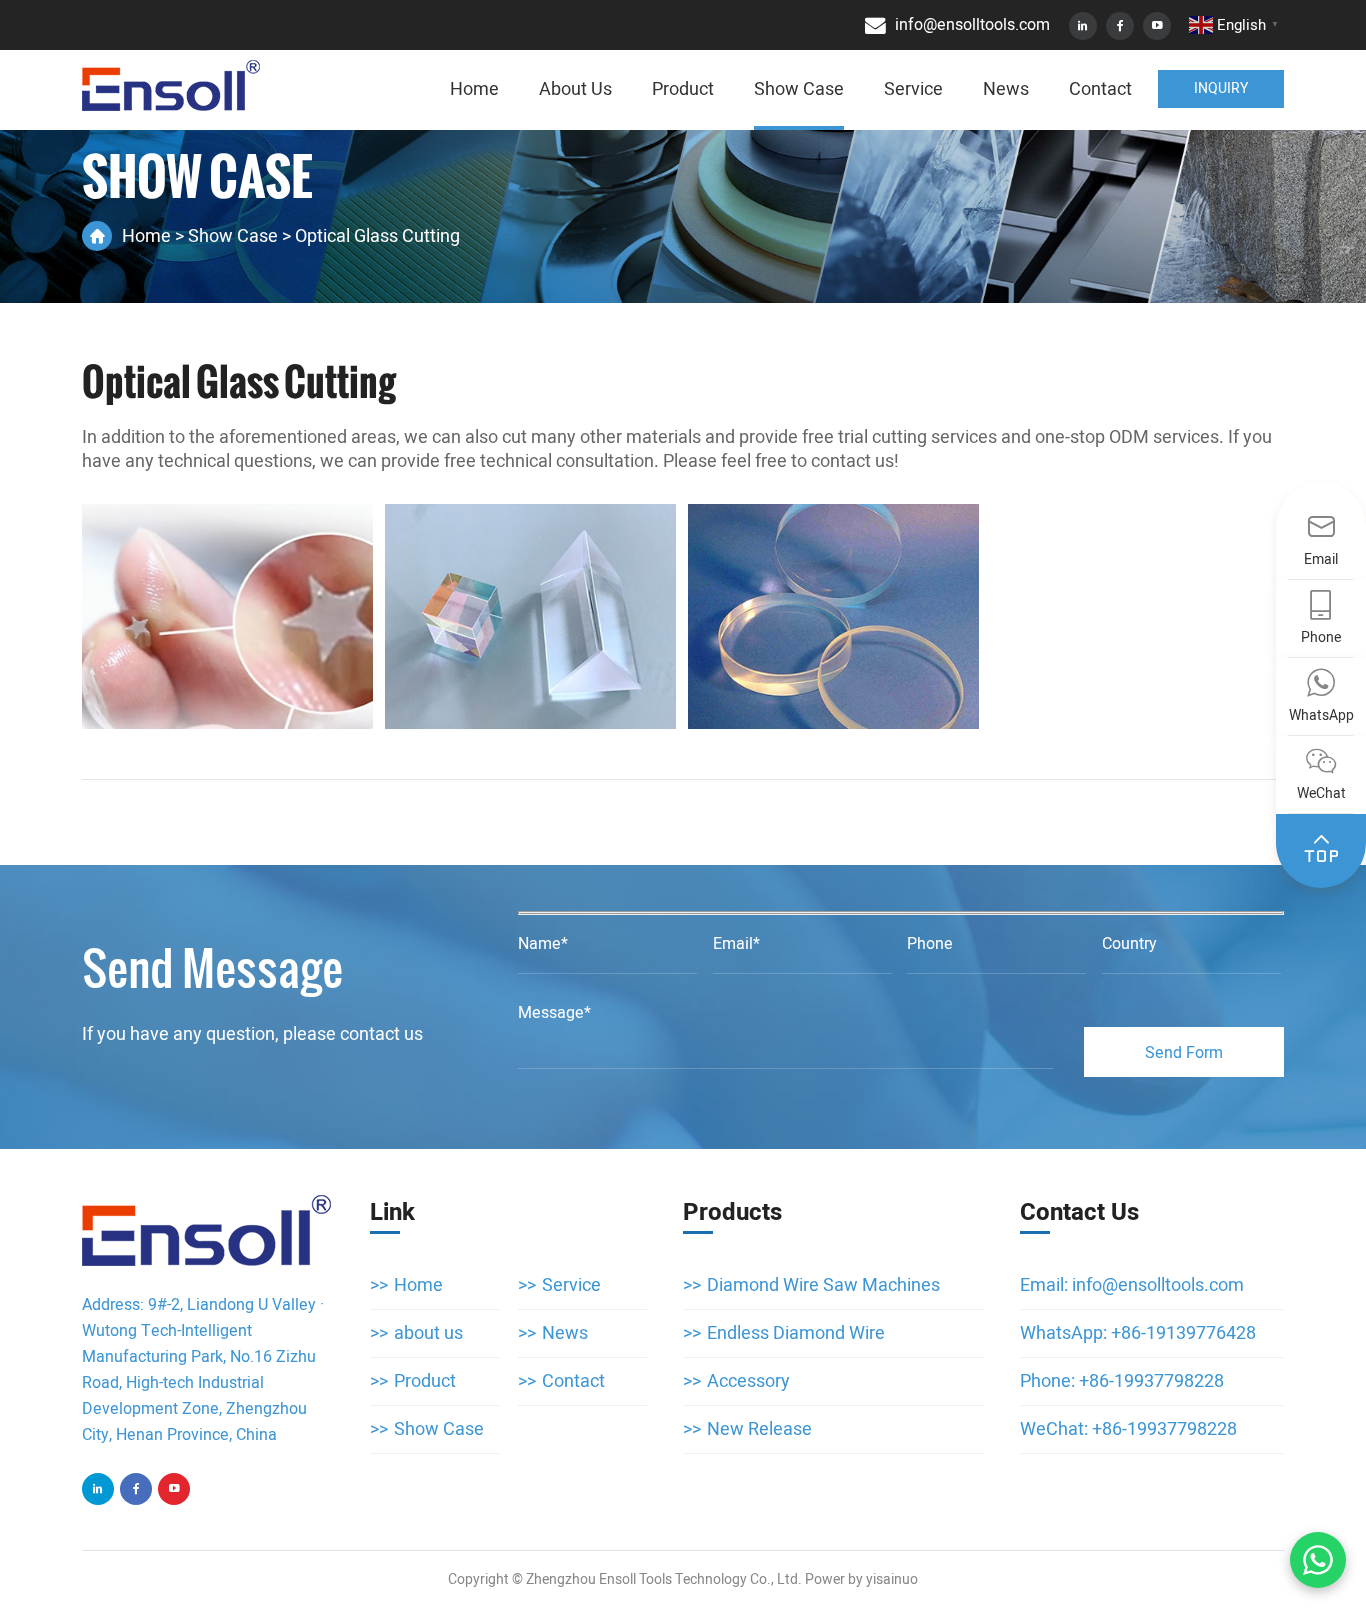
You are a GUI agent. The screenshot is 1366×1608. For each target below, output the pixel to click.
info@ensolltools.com (1158, 1285)
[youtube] (1157, 26)
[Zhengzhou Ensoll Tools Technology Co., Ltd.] (171, 85)
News (1006, 89)
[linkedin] (1083, 26)
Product (683, 89)
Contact (1100, 89)
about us (575, 89)
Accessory (748, 1381)
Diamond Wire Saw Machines (823, 1285)
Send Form (1184, 1053)
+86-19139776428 (1183, 1333)
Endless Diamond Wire (796, 1333)
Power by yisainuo (861, 1579)
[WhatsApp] (1318, 1560)
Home (474, 89)
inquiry (1221, 88)
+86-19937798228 (1151, 1381)
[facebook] (1120, 26)
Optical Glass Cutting (239, 381)
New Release (759, 1429)
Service (913, 89)
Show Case (799, 89)
